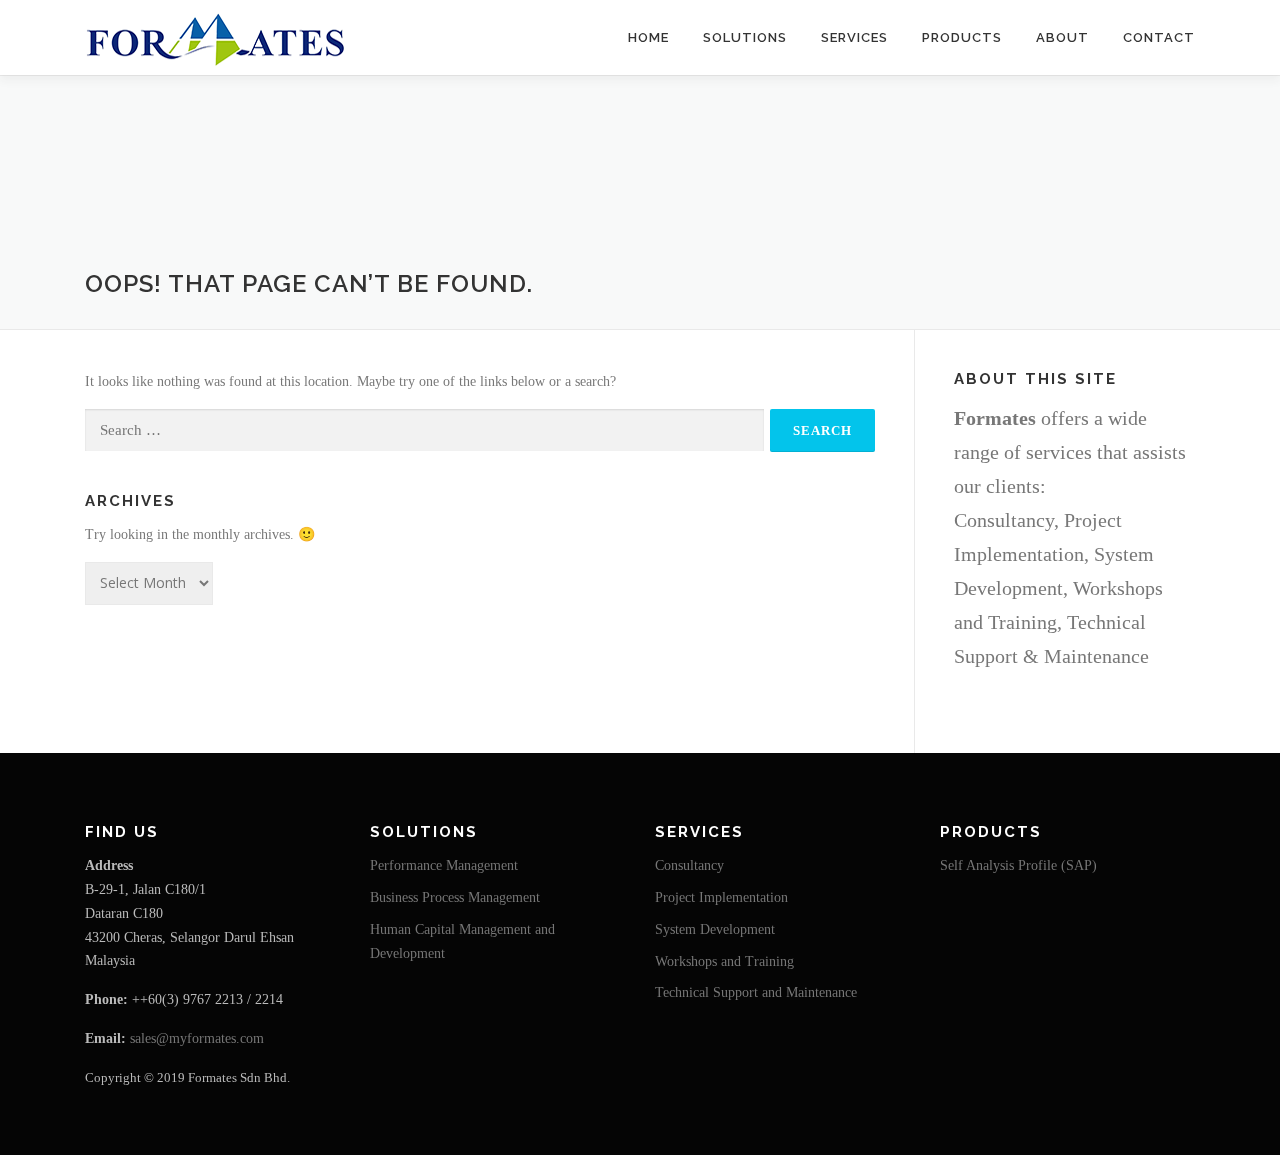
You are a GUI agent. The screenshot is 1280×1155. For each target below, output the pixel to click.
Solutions (745, 37)
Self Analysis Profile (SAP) (1018, 865)
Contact (1159, 37)
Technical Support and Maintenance (756, 992)
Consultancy (689, 865)
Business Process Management (455, 897)
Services (854, 37)
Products (962, 37)
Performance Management (444, 865)
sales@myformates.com (197, 1038)
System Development (715, 929)
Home (648, 37)
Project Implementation (721, 897)
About (1062, 37)
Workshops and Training (724, 961)
